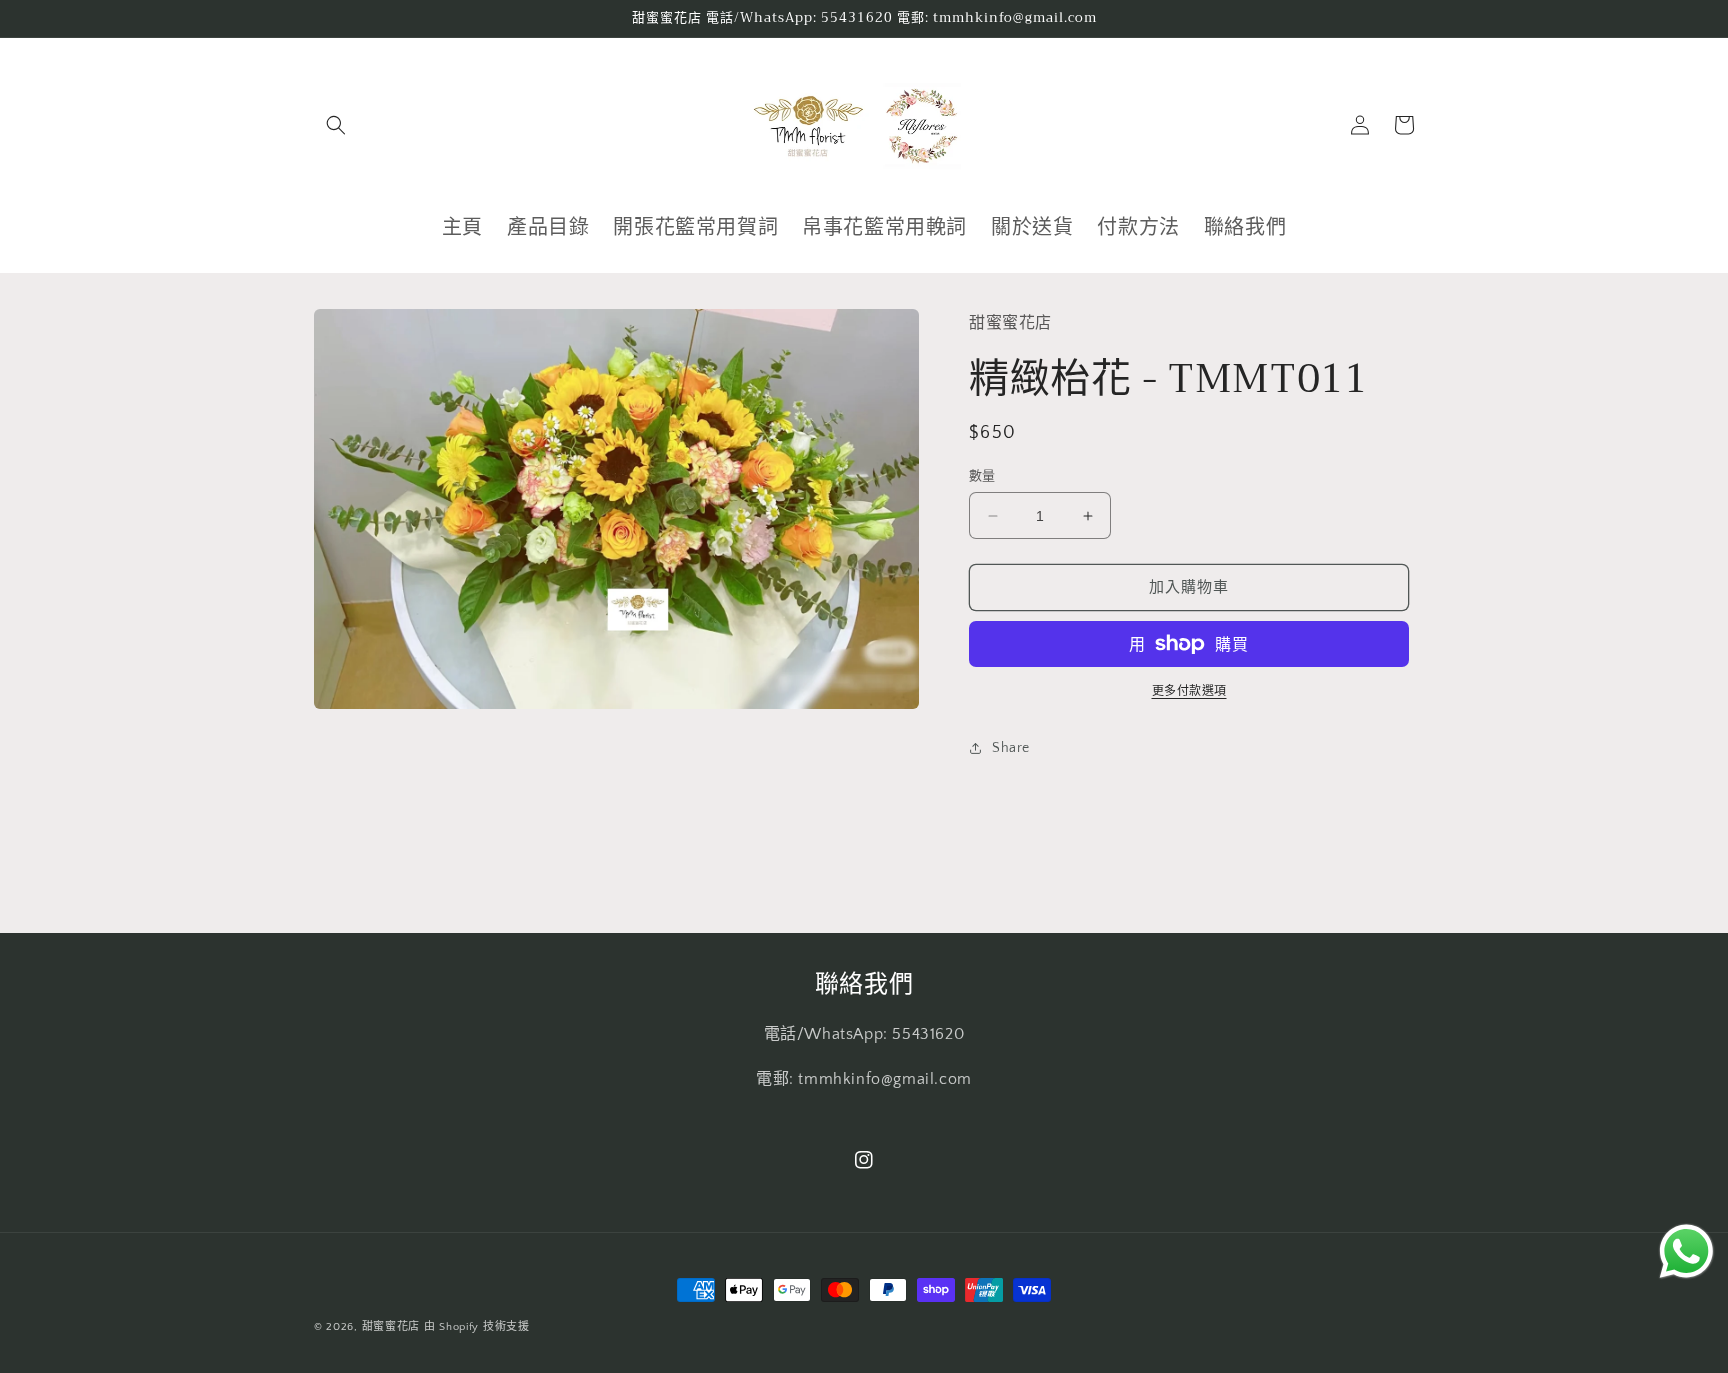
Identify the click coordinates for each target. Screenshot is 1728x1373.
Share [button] (1011, 748)
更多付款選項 (1189, 691)
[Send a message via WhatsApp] (1686, 1251)
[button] (336, 125)
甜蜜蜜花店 (391, 1327)
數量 (982, 476)
